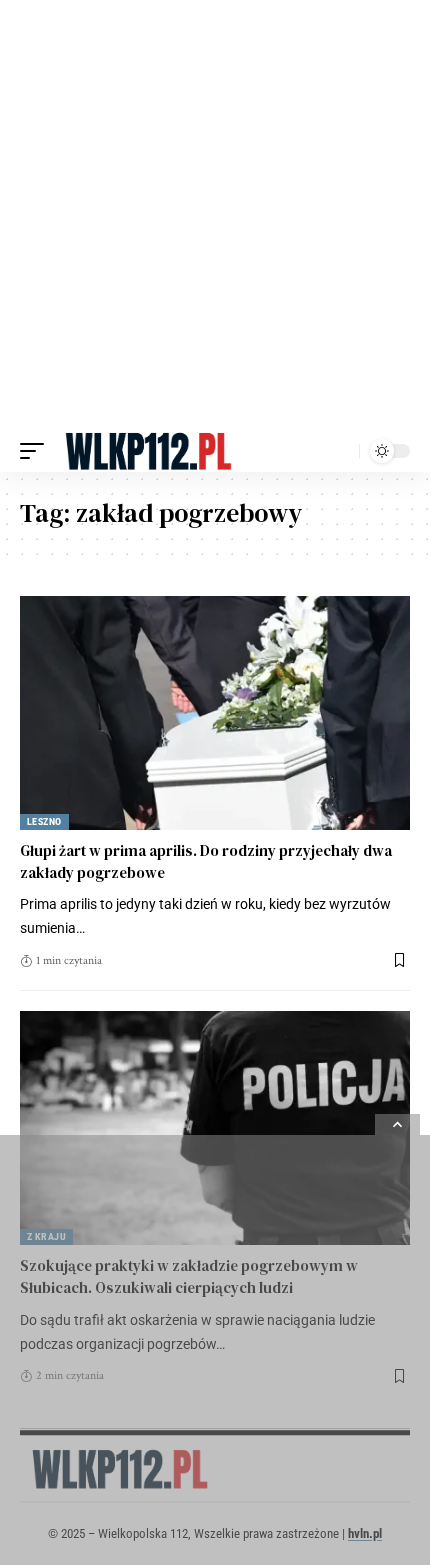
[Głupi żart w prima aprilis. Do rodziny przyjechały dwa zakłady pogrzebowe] (215, 713)
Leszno (44, 821)
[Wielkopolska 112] (148, 451)
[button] (37, 451)
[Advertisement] (215, 215)
